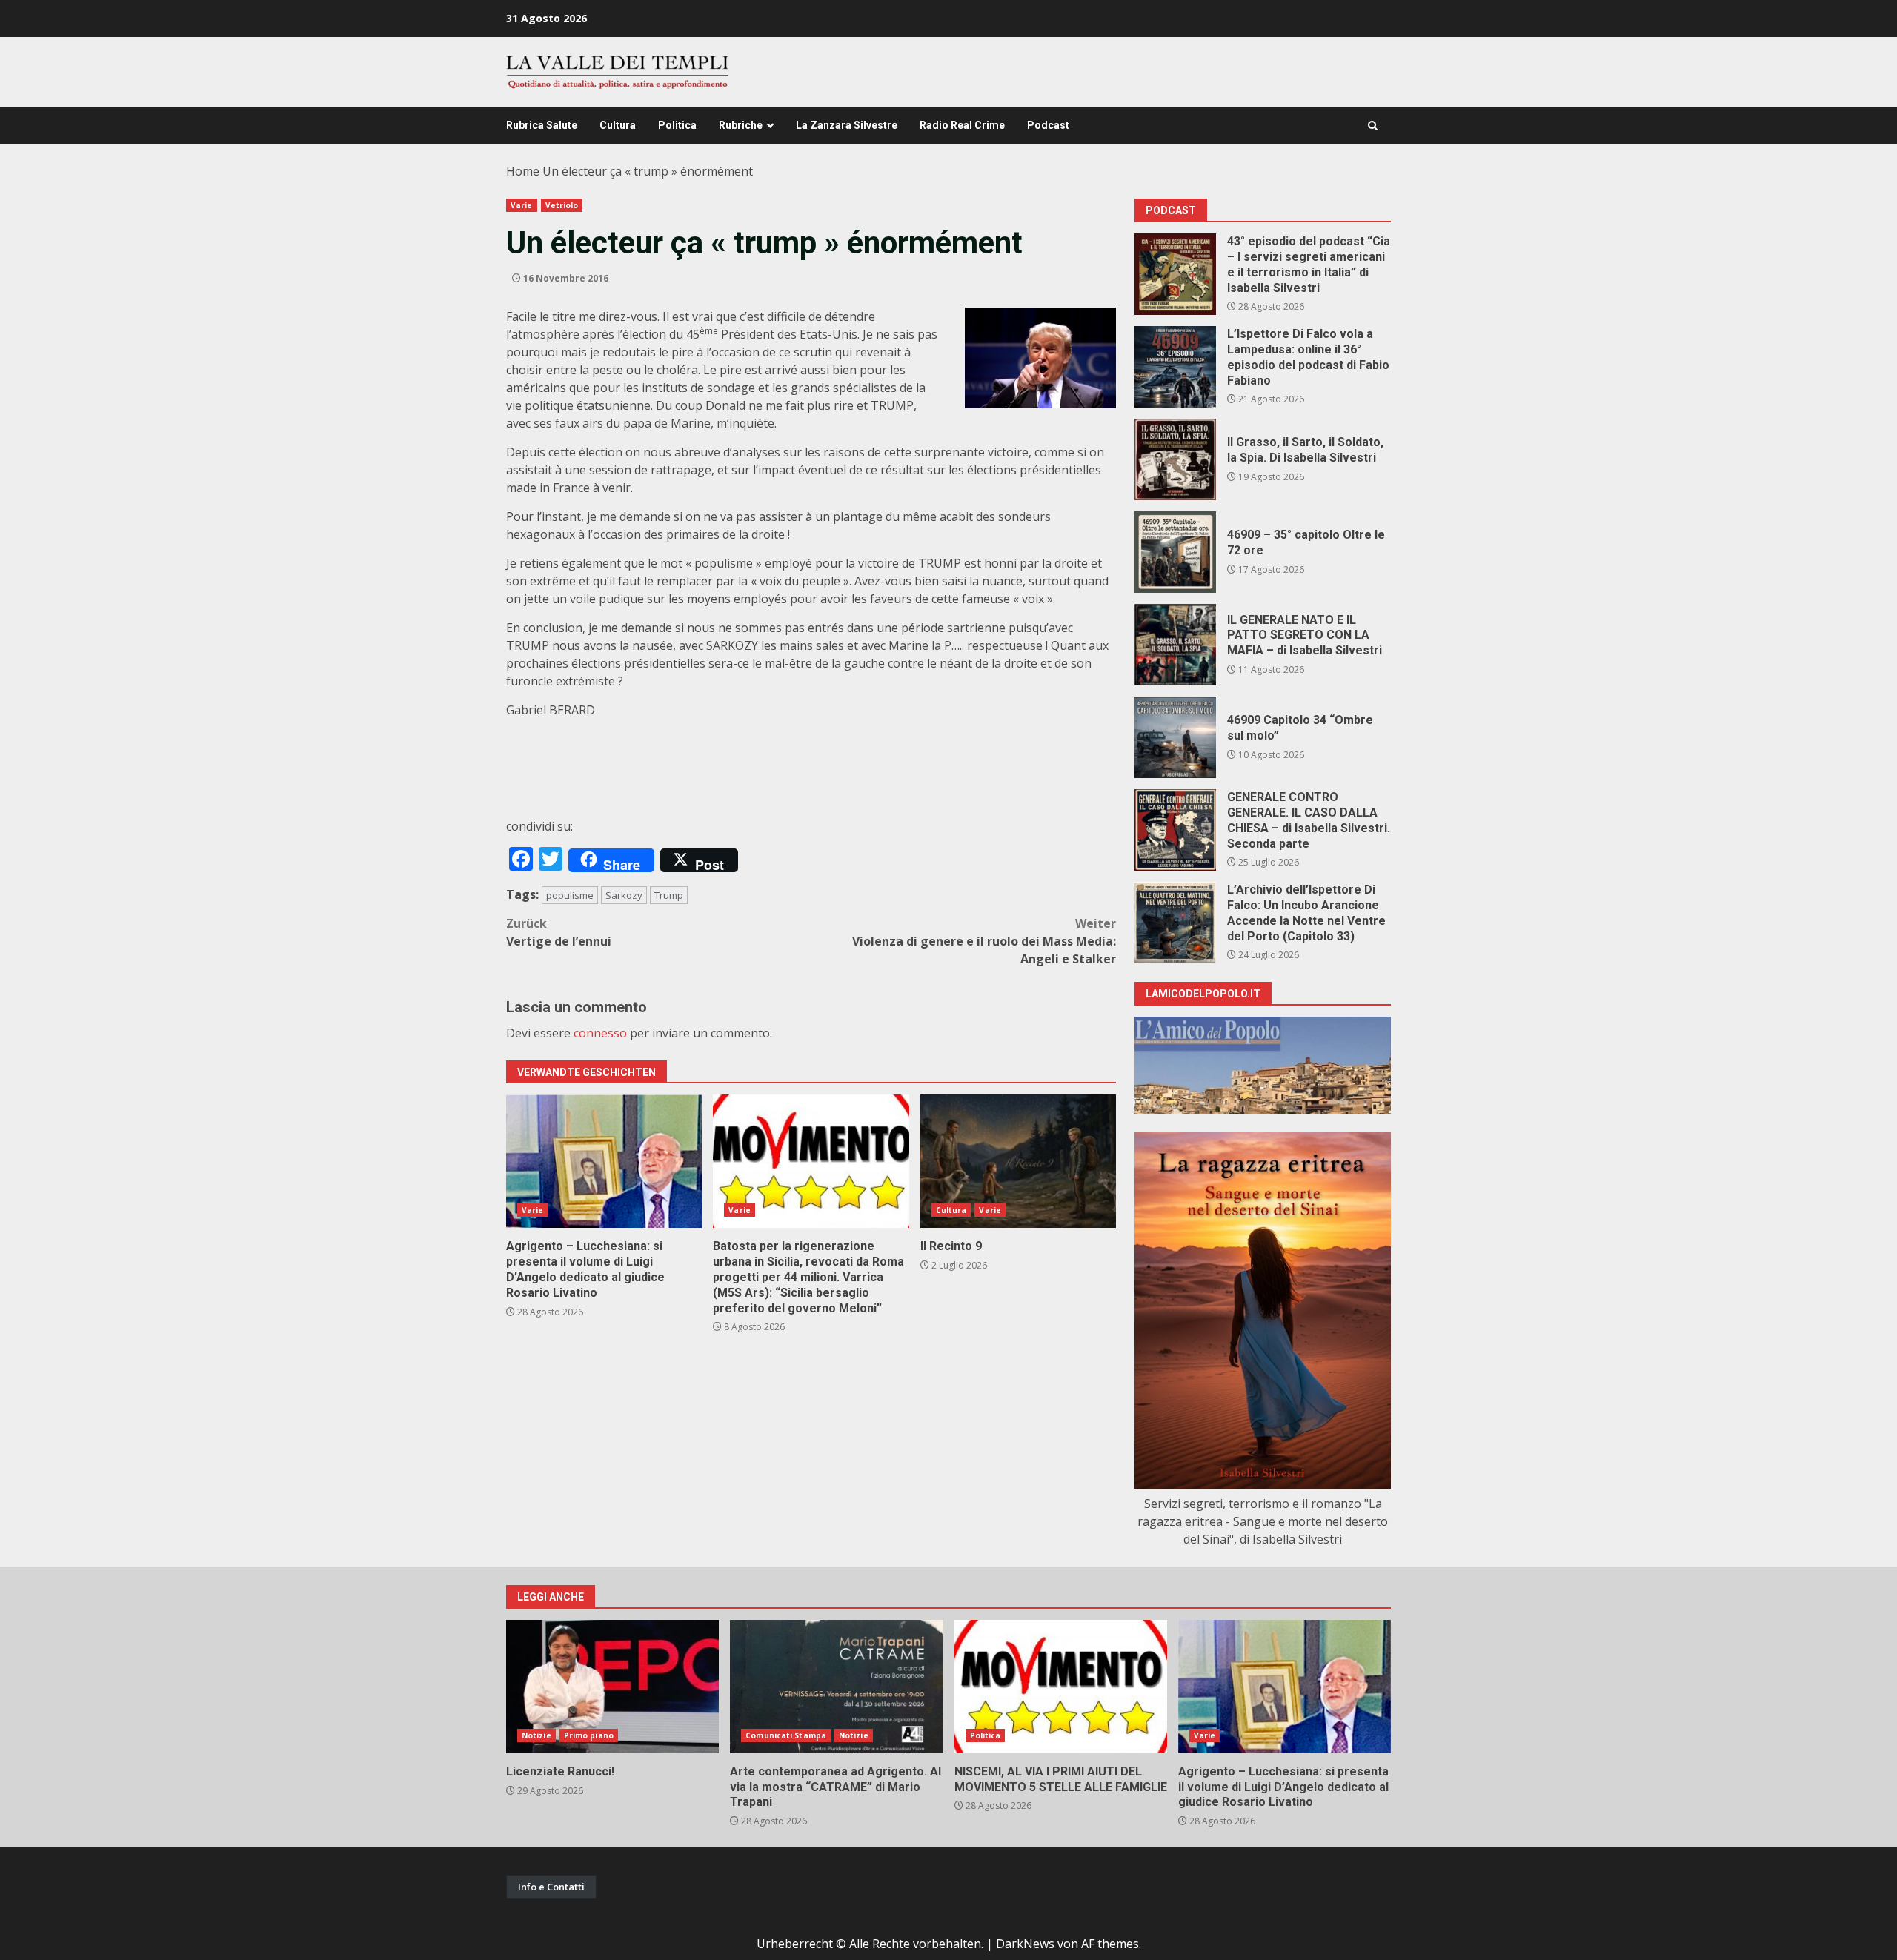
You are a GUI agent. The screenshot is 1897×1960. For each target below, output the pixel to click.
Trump (669, 895)
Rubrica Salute (542, 125)
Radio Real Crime (962, 125)
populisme (570, 895)
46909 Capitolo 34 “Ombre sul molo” (1175, 737)
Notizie (536, 1735)
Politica (677, 125)
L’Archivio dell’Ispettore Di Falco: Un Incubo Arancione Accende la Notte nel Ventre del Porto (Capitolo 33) (1175, 923)
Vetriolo (562, 205)
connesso (600, 1033)
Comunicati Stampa (786, 1735)
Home (523, 171)
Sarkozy (624, 895)
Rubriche (741, 125)
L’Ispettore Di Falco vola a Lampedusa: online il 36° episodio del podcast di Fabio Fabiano (1175, 367)
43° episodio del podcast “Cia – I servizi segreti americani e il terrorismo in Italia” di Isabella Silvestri (1175, 274)
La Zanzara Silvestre (847, 125)
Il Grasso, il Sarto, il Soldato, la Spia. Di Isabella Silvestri (1175, 459)
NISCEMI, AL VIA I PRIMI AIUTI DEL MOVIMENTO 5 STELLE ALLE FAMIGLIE (1061, 1687)
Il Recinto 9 (1018, 1161)
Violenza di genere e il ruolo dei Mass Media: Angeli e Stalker (984, 941)
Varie (522, 205)
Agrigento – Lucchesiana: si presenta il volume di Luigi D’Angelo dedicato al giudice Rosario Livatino (604, 1161)
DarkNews (1025, 1944)
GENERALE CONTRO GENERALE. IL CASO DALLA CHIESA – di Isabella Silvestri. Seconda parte (1175, 830)
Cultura (618, 125)
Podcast (1048, 125)
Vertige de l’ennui (559, 932)
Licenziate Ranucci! (612, 1687)
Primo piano (589, 1735)
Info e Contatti (551, 1887)
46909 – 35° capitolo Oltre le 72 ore (1175, 552)
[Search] (1373, 126)
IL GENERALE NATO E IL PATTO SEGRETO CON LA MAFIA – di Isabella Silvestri (1175, 645)
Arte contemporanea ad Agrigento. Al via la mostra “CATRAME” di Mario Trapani (836, 1687)
